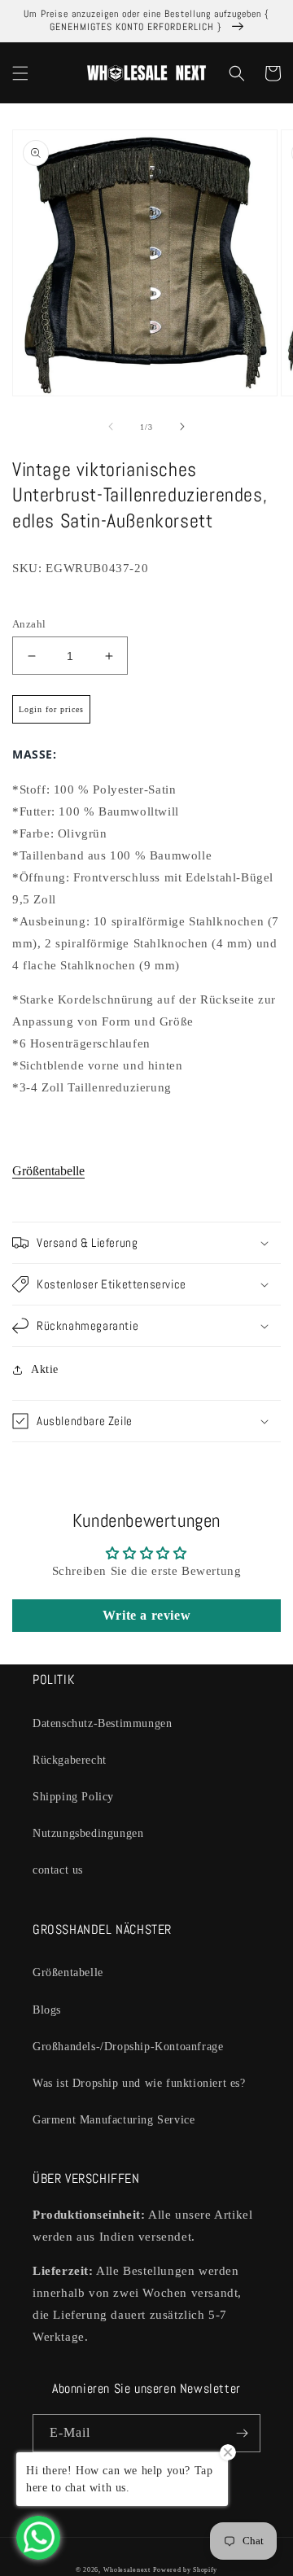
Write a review (146, 1615)
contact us (58, 1870)
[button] (20, 73)
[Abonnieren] (242, 2433)
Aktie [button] (45, 1369)
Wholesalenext (127, 2570)
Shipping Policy (73, 1797)
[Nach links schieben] (111, 426)
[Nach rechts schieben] (182, 426)
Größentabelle (48, 1171)
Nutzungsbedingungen (88, 1833)
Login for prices (51, 709)
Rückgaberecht (70, 1760)
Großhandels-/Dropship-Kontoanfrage (128, 2047)
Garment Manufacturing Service (114, 2120)
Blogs (47, 2010)
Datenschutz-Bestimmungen (102, 1723)
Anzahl (29, 624)
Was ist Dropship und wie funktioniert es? (139, 2083)
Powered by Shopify (185, 2570)
